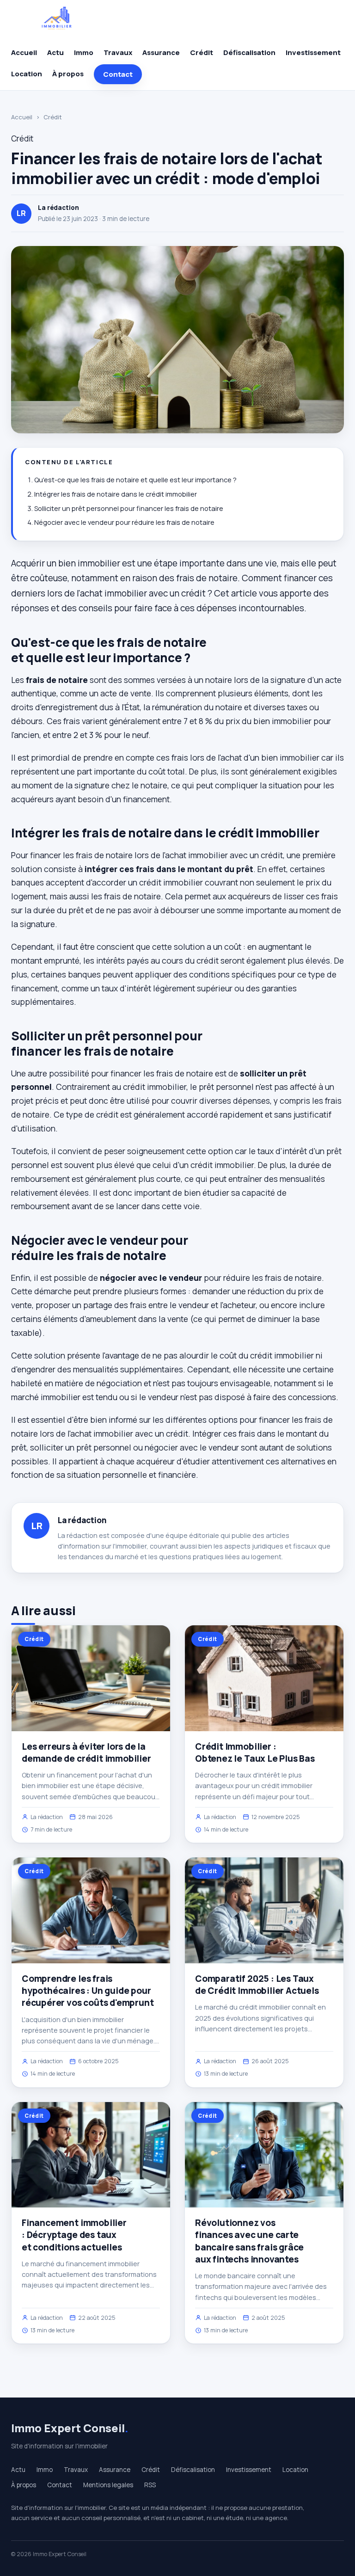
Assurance (161, 52)
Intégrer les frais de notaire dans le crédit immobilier (116, 494)
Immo (84, 52)
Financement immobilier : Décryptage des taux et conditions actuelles (74, 2235)
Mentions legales (108, 2485)
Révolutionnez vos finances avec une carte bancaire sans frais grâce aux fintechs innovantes (249, 2241)
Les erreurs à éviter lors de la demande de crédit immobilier (86, 1752)
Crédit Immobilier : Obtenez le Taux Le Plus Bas (255, 1752)
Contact (118, 74)
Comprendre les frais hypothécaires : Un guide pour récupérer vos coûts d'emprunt (88, 1991)
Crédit (202, 52)
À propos (68, 74)
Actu (55, 52)
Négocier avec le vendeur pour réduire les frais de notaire (124, 522)
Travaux (118, 52)
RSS (150, 2485)
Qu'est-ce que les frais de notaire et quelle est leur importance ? (135, 480)
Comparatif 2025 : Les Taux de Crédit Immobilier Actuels (257, 1985)
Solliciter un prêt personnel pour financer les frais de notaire (129, 508)
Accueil (24, 52)
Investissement (313, 52)
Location (27, 74)
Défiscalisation (249, 52)
